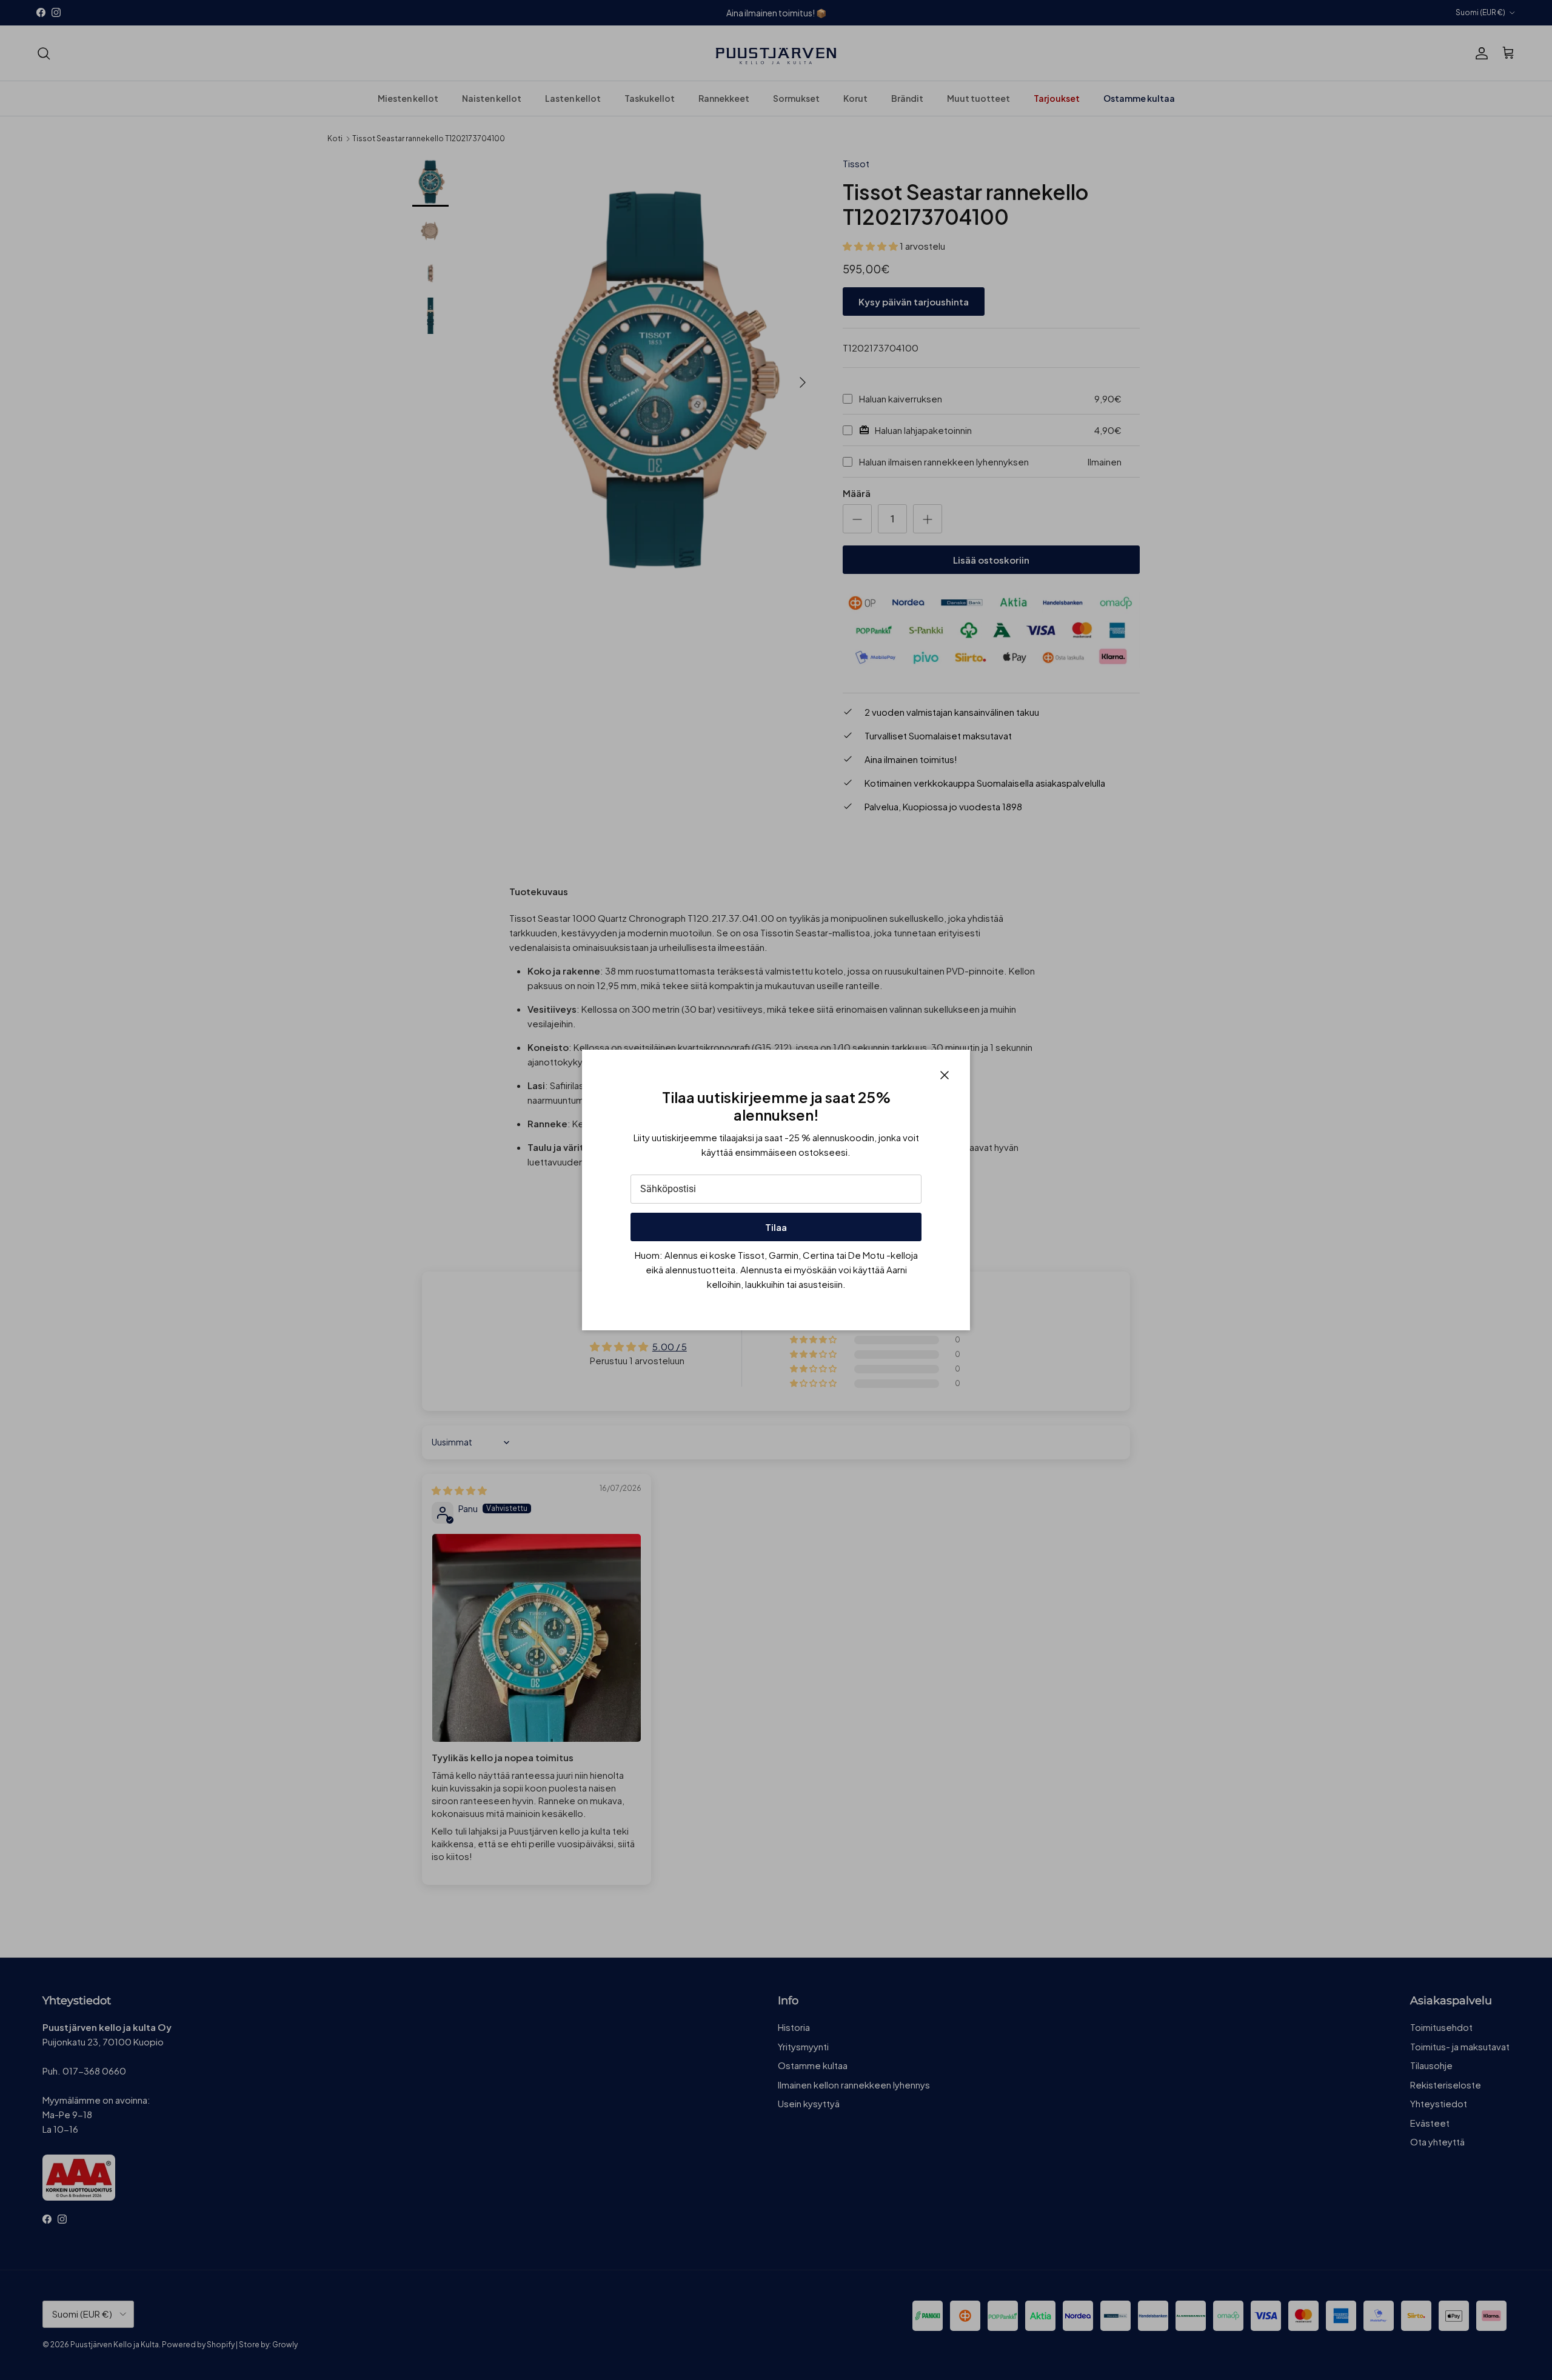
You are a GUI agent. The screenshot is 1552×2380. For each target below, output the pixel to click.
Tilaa (776, 1227)
